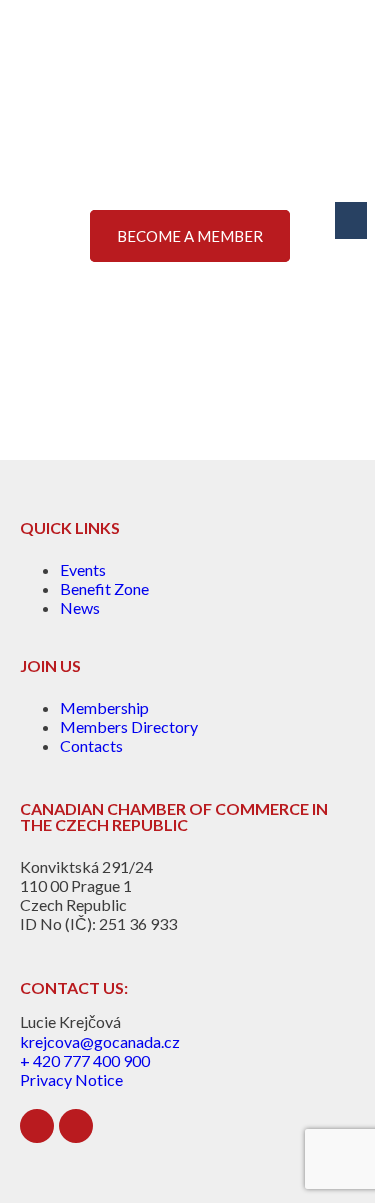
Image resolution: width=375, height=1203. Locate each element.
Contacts (91, 745)
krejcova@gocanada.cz (100, 1041)
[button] (351, 220)
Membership (104, 707)
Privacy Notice (71, 1079)
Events (83, 569)
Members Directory (129, 726)
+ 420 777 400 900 (85, 1060)
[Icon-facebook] (76, 1126)
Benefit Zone (104, 588)
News (80, 607)
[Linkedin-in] (37, 1126)
